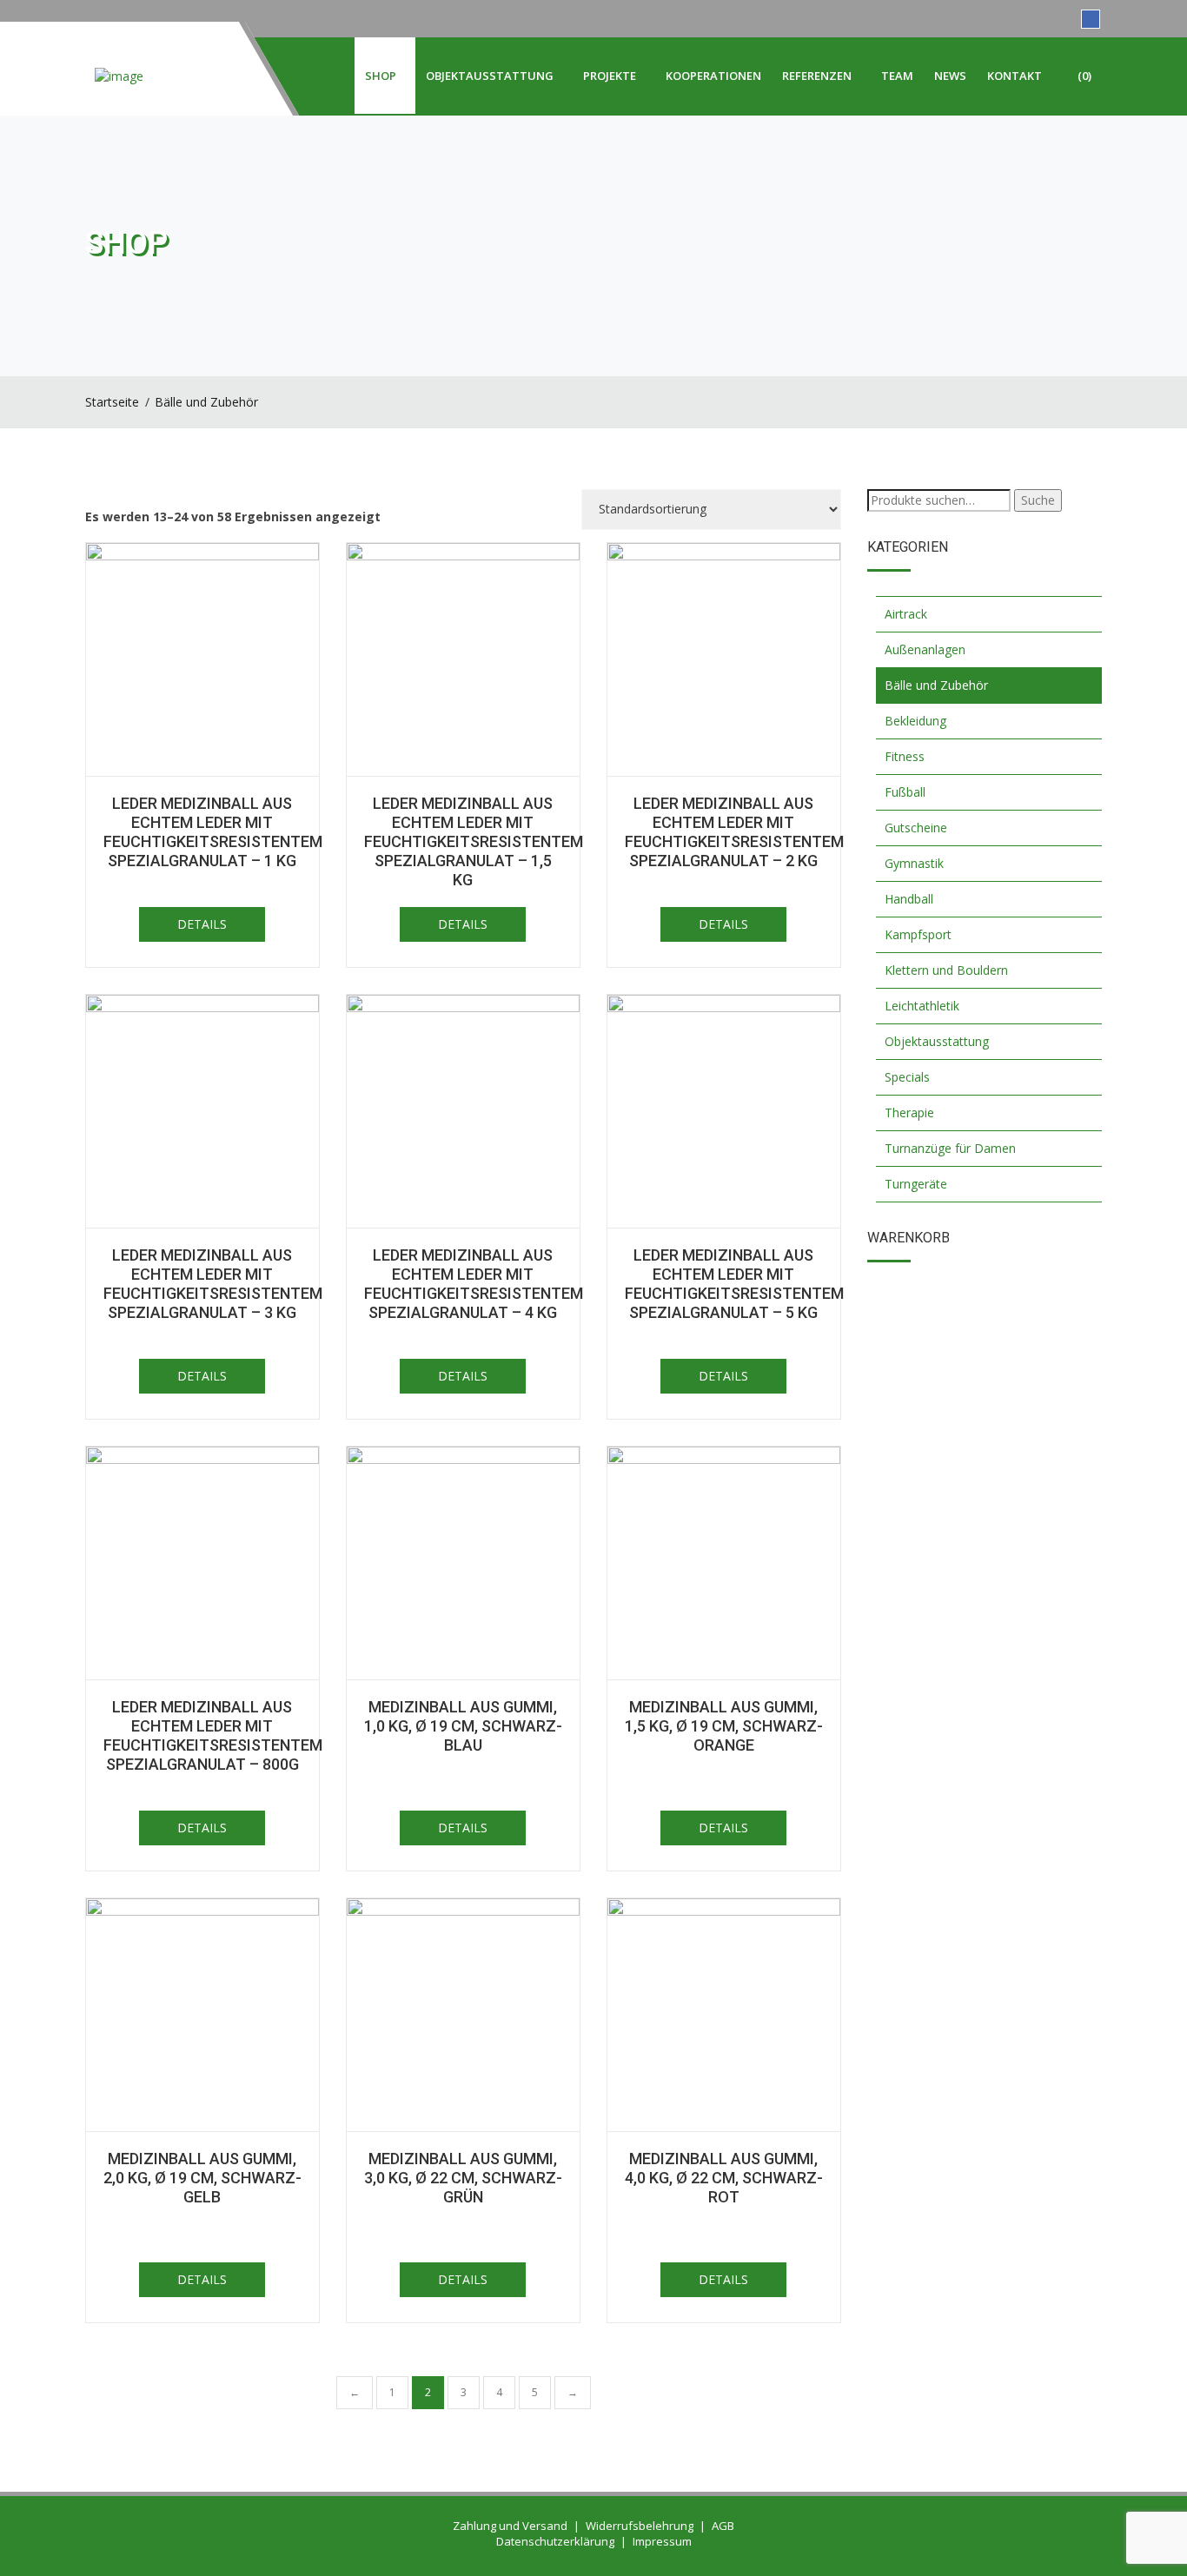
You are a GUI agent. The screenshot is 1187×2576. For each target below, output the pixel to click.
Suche (1038, 500)
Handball (909, 899)
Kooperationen (713, 76)
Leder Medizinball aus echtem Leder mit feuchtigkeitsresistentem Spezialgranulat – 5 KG (734, 1284)
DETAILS (202, 924)
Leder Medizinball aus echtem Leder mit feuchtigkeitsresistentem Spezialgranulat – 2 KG (734, 832)
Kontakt (1015, 76)
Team (897, 76)
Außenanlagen (925, 649)
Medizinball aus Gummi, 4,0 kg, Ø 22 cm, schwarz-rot (724, 2178)
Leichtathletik (922, 1006)
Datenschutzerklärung (555, 2541)
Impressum (662, 2541)
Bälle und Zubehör (206, 402)
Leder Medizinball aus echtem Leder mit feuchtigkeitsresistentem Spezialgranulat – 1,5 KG (474, 841)
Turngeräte (916, 1184)
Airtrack (906, 614)
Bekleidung (915, 721)
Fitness (905, 756)
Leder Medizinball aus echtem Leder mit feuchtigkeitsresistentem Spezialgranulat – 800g (213, 1735)
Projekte (610, 76)
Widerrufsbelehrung (640, 2526)
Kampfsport (918, 934)
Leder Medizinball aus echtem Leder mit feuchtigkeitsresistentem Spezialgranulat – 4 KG (474, 1284)
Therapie (909, 1113)
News (950, 76)
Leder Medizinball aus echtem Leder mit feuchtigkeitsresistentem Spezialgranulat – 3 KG (213, 1284)
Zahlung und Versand (510, 2526)
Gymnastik (914, 863)
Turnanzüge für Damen (950, 1148)
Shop (381, 76)
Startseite (112, 402)
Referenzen (817, 76)
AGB (723, 2526)
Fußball (905, 792)
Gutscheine (916, 828)
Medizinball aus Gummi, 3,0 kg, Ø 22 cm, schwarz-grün (463, 2178)
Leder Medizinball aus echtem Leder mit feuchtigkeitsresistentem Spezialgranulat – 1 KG (213, 832)
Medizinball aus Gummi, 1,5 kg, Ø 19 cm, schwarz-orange (724, 1726)
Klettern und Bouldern (946, 970)
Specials (907, 1077)
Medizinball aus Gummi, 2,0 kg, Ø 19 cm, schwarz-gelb (202, 2178)
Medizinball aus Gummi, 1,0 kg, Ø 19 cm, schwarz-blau (463, 1726)
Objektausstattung (490, 76)
